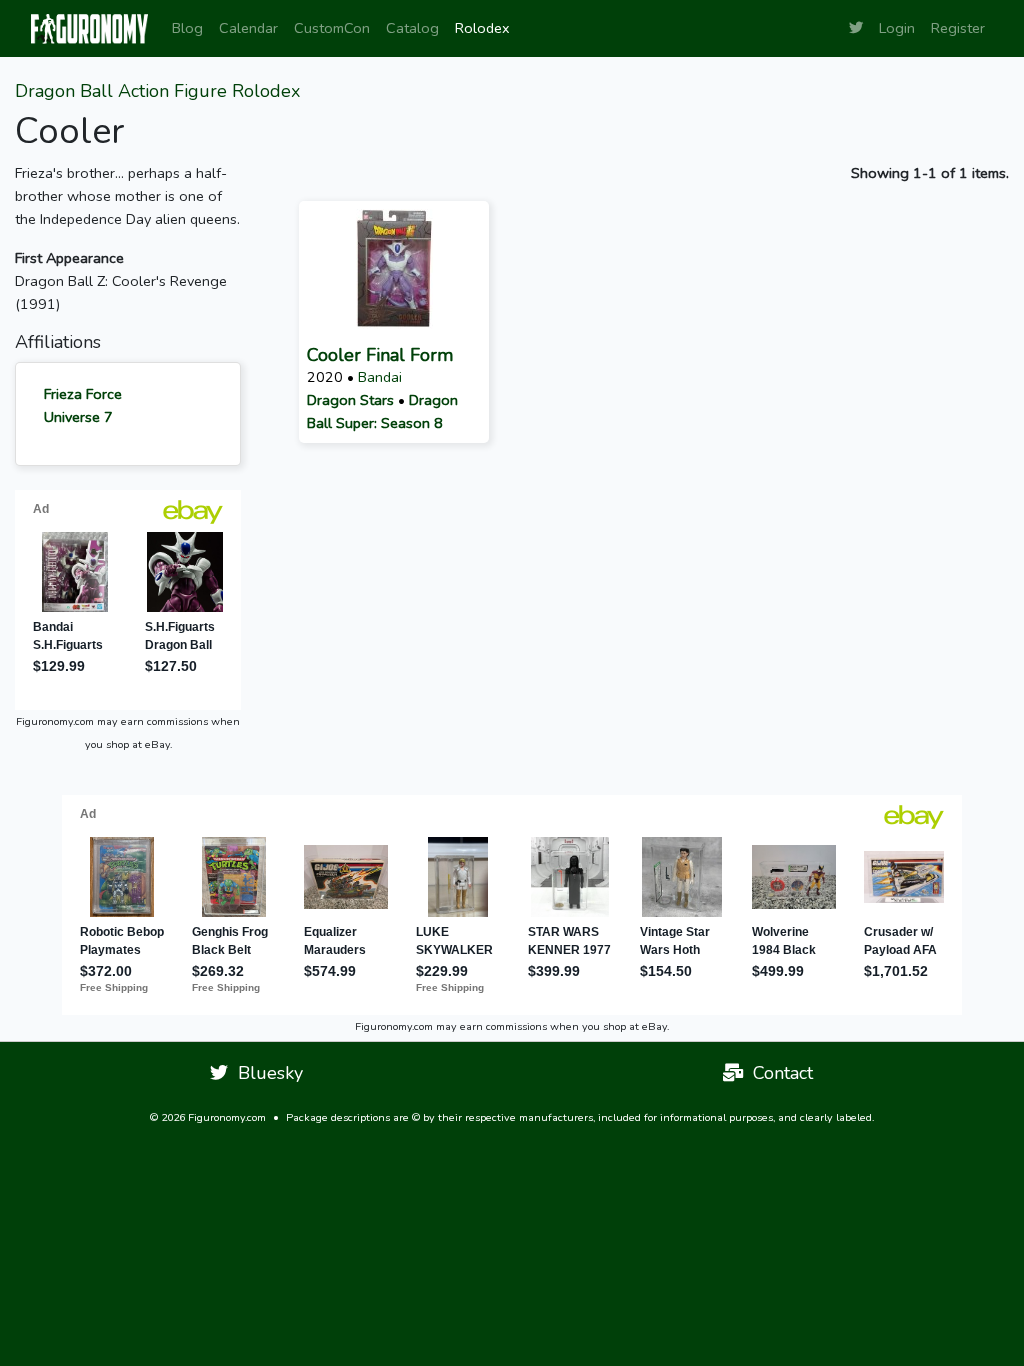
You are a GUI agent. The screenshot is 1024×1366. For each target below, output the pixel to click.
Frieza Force (83, 394)
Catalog (412, 28)
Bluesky (265, 1073)
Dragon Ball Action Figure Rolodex (157, 91)
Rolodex (482, 28)
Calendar (248, 28)
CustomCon (332, 28)
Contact (778, 1073)
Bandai (380, 377)
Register (958, 28)
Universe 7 (78, 417)
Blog (187, 28)
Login (897, 28)
